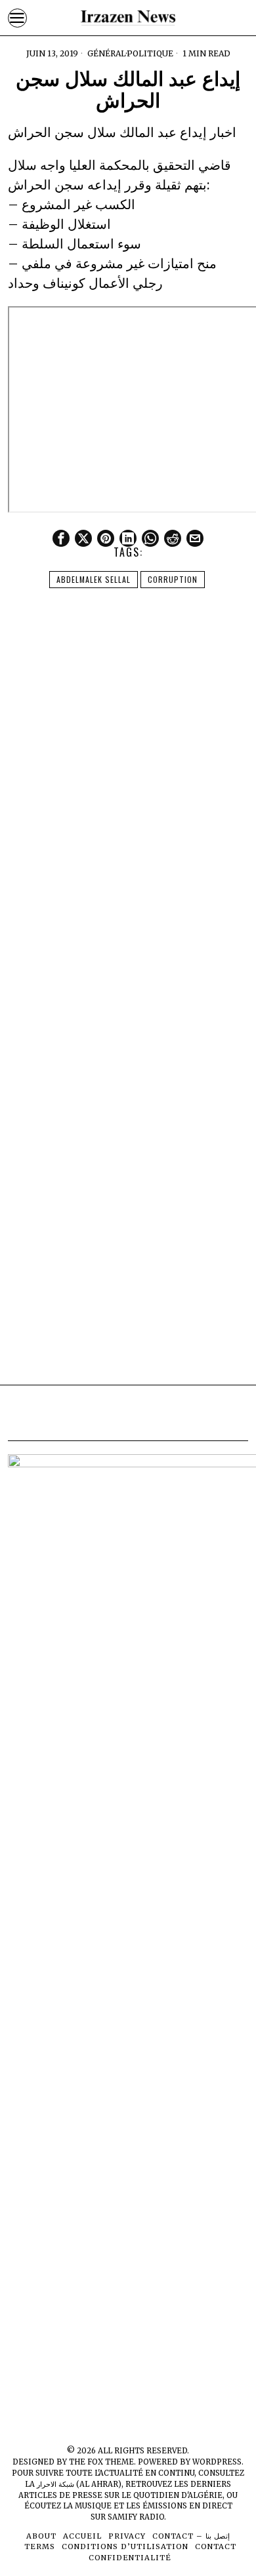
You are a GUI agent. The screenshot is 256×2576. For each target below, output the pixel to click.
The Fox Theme (101, 2462)
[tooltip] (61, 538)
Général (107, 53)
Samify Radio (136, 2517)
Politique (150, 53)
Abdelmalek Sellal (94, 579)
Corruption (173, 579)
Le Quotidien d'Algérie (172, 2495)
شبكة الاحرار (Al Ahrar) (79, 2484)
